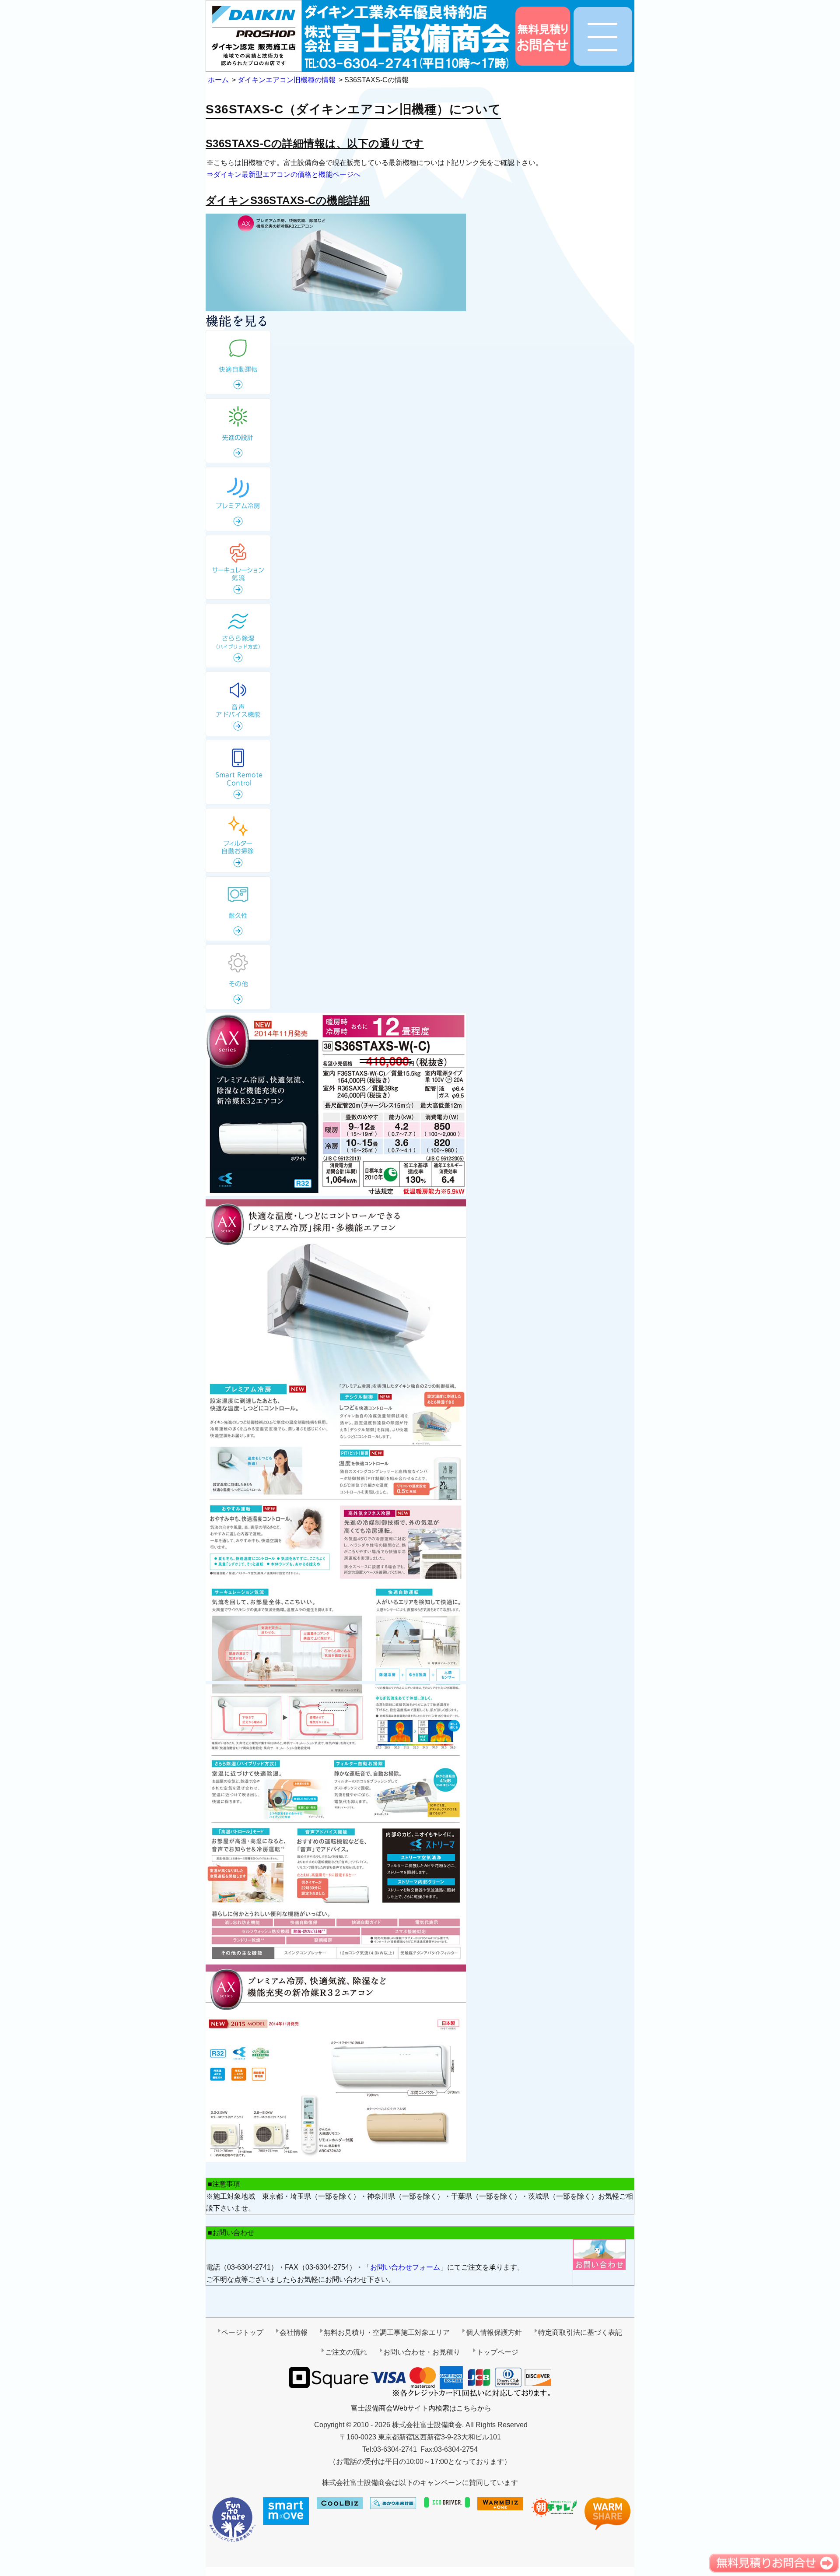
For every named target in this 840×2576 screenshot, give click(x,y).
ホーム (218, 80)
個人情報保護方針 (494, 2332)
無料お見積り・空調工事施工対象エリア (387, 2332)
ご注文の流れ (346, 2352)
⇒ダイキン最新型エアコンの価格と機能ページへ (283, 174)
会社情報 (294, 2332)
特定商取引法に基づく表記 (580, 2332)
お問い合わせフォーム (405, 2267)
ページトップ (242, 2332)
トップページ (497, 2352)
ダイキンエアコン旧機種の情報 (287, 80)
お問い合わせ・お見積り (422, 2352)
